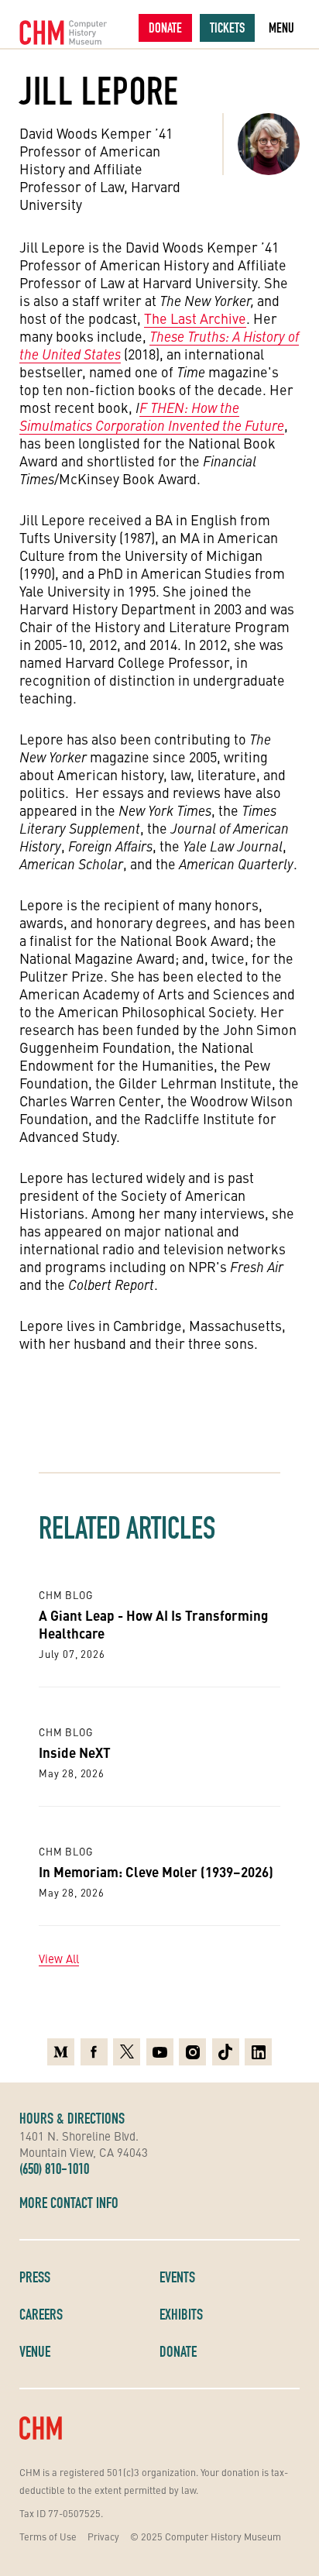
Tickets (227, 28)
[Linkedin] (258, 2052)
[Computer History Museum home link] (63, 33)
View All (59, 1959)
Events (177, 2277)
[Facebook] (94, 2052)
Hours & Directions (72, 2118)
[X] (127, 2052)
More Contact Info (69, 2203)
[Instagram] (192, 2052)
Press (35, 2277)
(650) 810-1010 (54, 2168)
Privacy (103, 2536)
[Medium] (61, 2052)
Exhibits (181, 2314)
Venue (35, 2351)
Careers (41, 2314)
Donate (165, 28)
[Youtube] (160, 2052)
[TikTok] (226, 2052)
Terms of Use (48, 2536)
